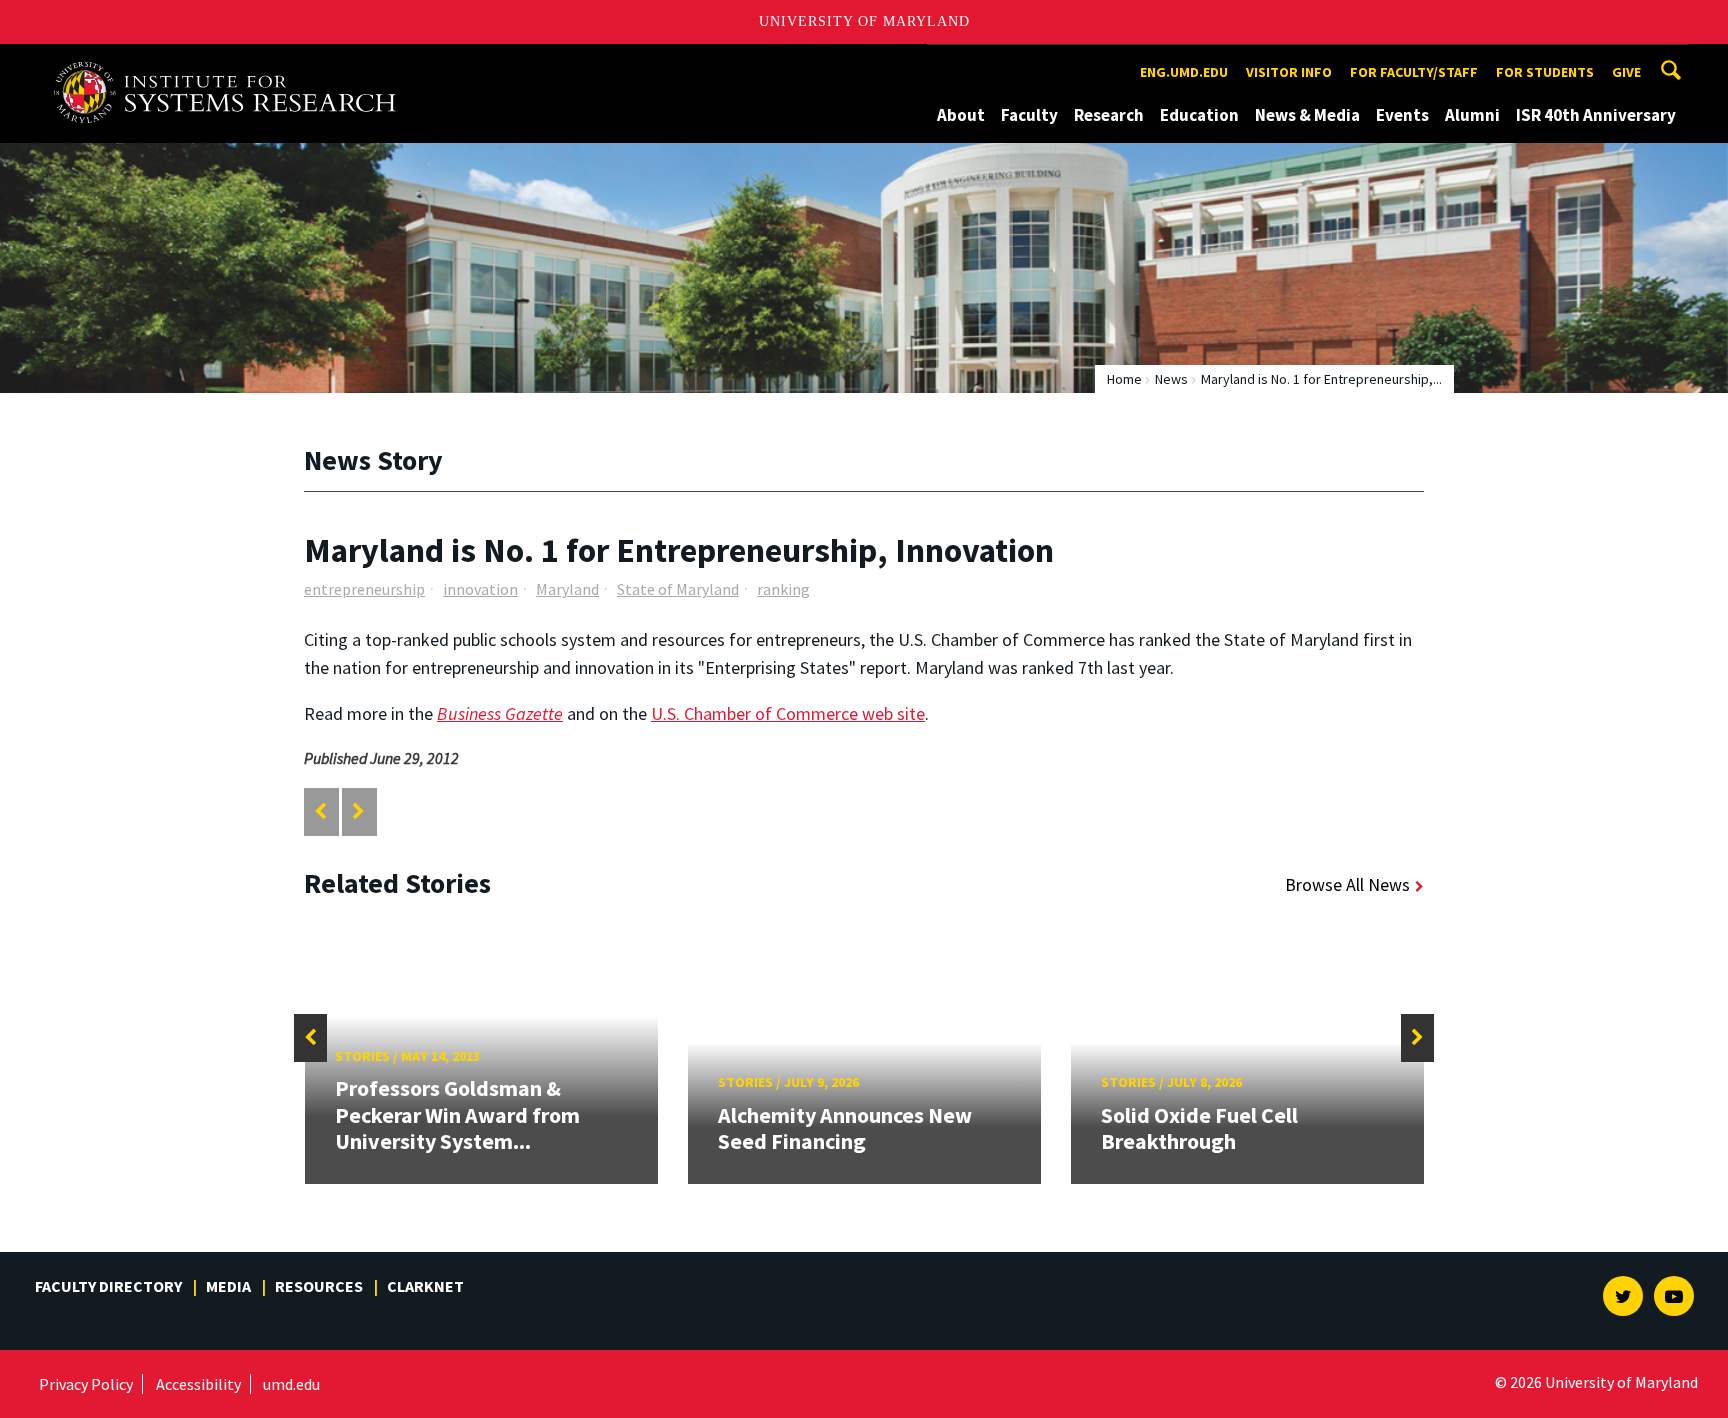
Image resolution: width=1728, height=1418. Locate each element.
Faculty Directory (108, 1286)
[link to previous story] (320, 811)
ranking (783, 589)
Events (1402, 115)
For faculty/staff (1414, 72)
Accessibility (198, 1384)
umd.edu (291, 1384)
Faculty (1029, 115)
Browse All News (1347, 884)
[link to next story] (358, 811)
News (1171, 379)
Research (1109, 115)
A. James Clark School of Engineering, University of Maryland (232, 62)
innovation (480, 589)
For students (1545, 72)
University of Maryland (864, 21)
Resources (319, 1286)
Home (1124, 379)
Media (228, 1286)
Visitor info (1289, 72)
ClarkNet (425, 1286)
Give (1626, 72)
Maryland (567, 589)
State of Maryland (678, 589)
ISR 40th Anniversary (1596, 115)
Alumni (1472, 115)
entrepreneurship (364, 589)
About (961, 115)
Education (1199, 115)
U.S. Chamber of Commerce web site (788, 713)
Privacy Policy (86, 1384)
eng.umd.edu (1184, 72)
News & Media (1307, 115)
